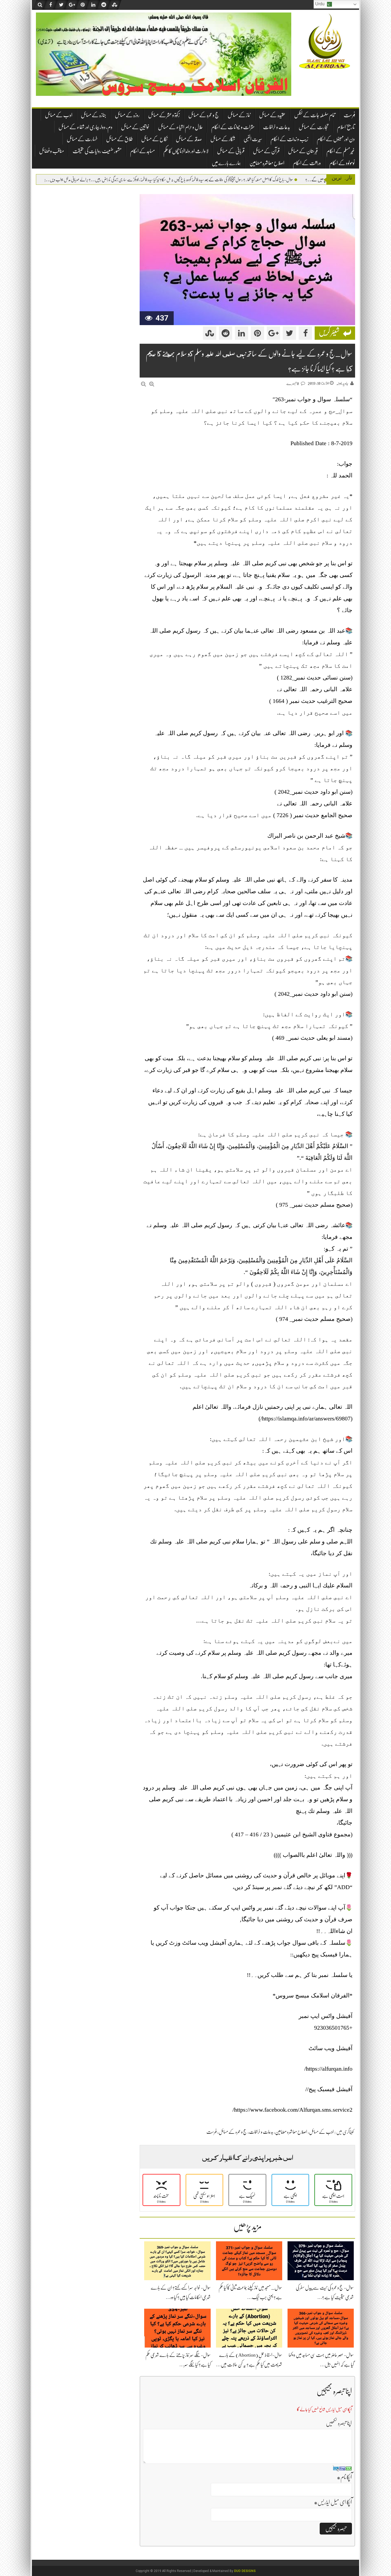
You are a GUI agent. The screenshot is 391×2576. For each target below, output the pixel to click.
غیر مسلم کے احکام (341, 151)
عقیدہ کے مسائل (272, 115)
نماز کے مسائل (239, 115)
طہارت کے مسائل (82, 139)
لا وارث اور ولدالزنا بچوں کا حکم (186, 151)
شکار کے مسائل (223, 139)
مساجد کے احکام (142, 151)
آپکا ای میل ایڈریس (333, 2502)
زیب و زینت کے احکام (289, 139)
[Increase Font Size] (152, 384)
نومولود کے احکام (342, 163)
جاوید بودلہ (342, 383)
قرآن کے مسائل (266, 151)
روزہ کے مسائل (127, 115)
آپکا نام (344, 2477)
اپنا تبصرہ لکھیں (339, 2423)
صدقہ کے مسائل (189, 139)
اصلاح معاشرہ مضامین (267, 163)
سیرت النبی (253, 139)
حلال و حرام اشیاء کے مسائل (180, 127)
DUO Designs (245, 2571)
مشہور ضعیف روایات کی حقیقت (97, 151)
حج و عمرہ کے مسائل (204, 115)
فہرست (349, 115)
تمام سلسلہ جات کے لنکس (315, 115)
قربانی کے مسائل (231, 151)
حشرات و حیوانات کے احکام (233, 127)
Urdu (320, 4)
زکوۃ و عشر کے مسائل (164, 115)
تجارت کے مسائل (314, 127)
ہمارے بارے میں (226, 163)
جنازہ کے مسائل (94, 115)
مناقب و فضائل (52, 151)
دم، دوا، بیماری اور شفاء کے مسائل (86, 127)
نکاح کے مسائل (154, 139)
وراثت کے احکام (307, 163)
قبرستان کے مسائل (303, 151)
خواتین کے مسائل (135, 127)
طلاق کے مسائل (119, 139)
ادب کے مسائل (59, 115)
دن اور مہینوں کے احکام (336, 139)
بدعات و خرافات (277, 127)
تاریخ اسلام (346, 127)
